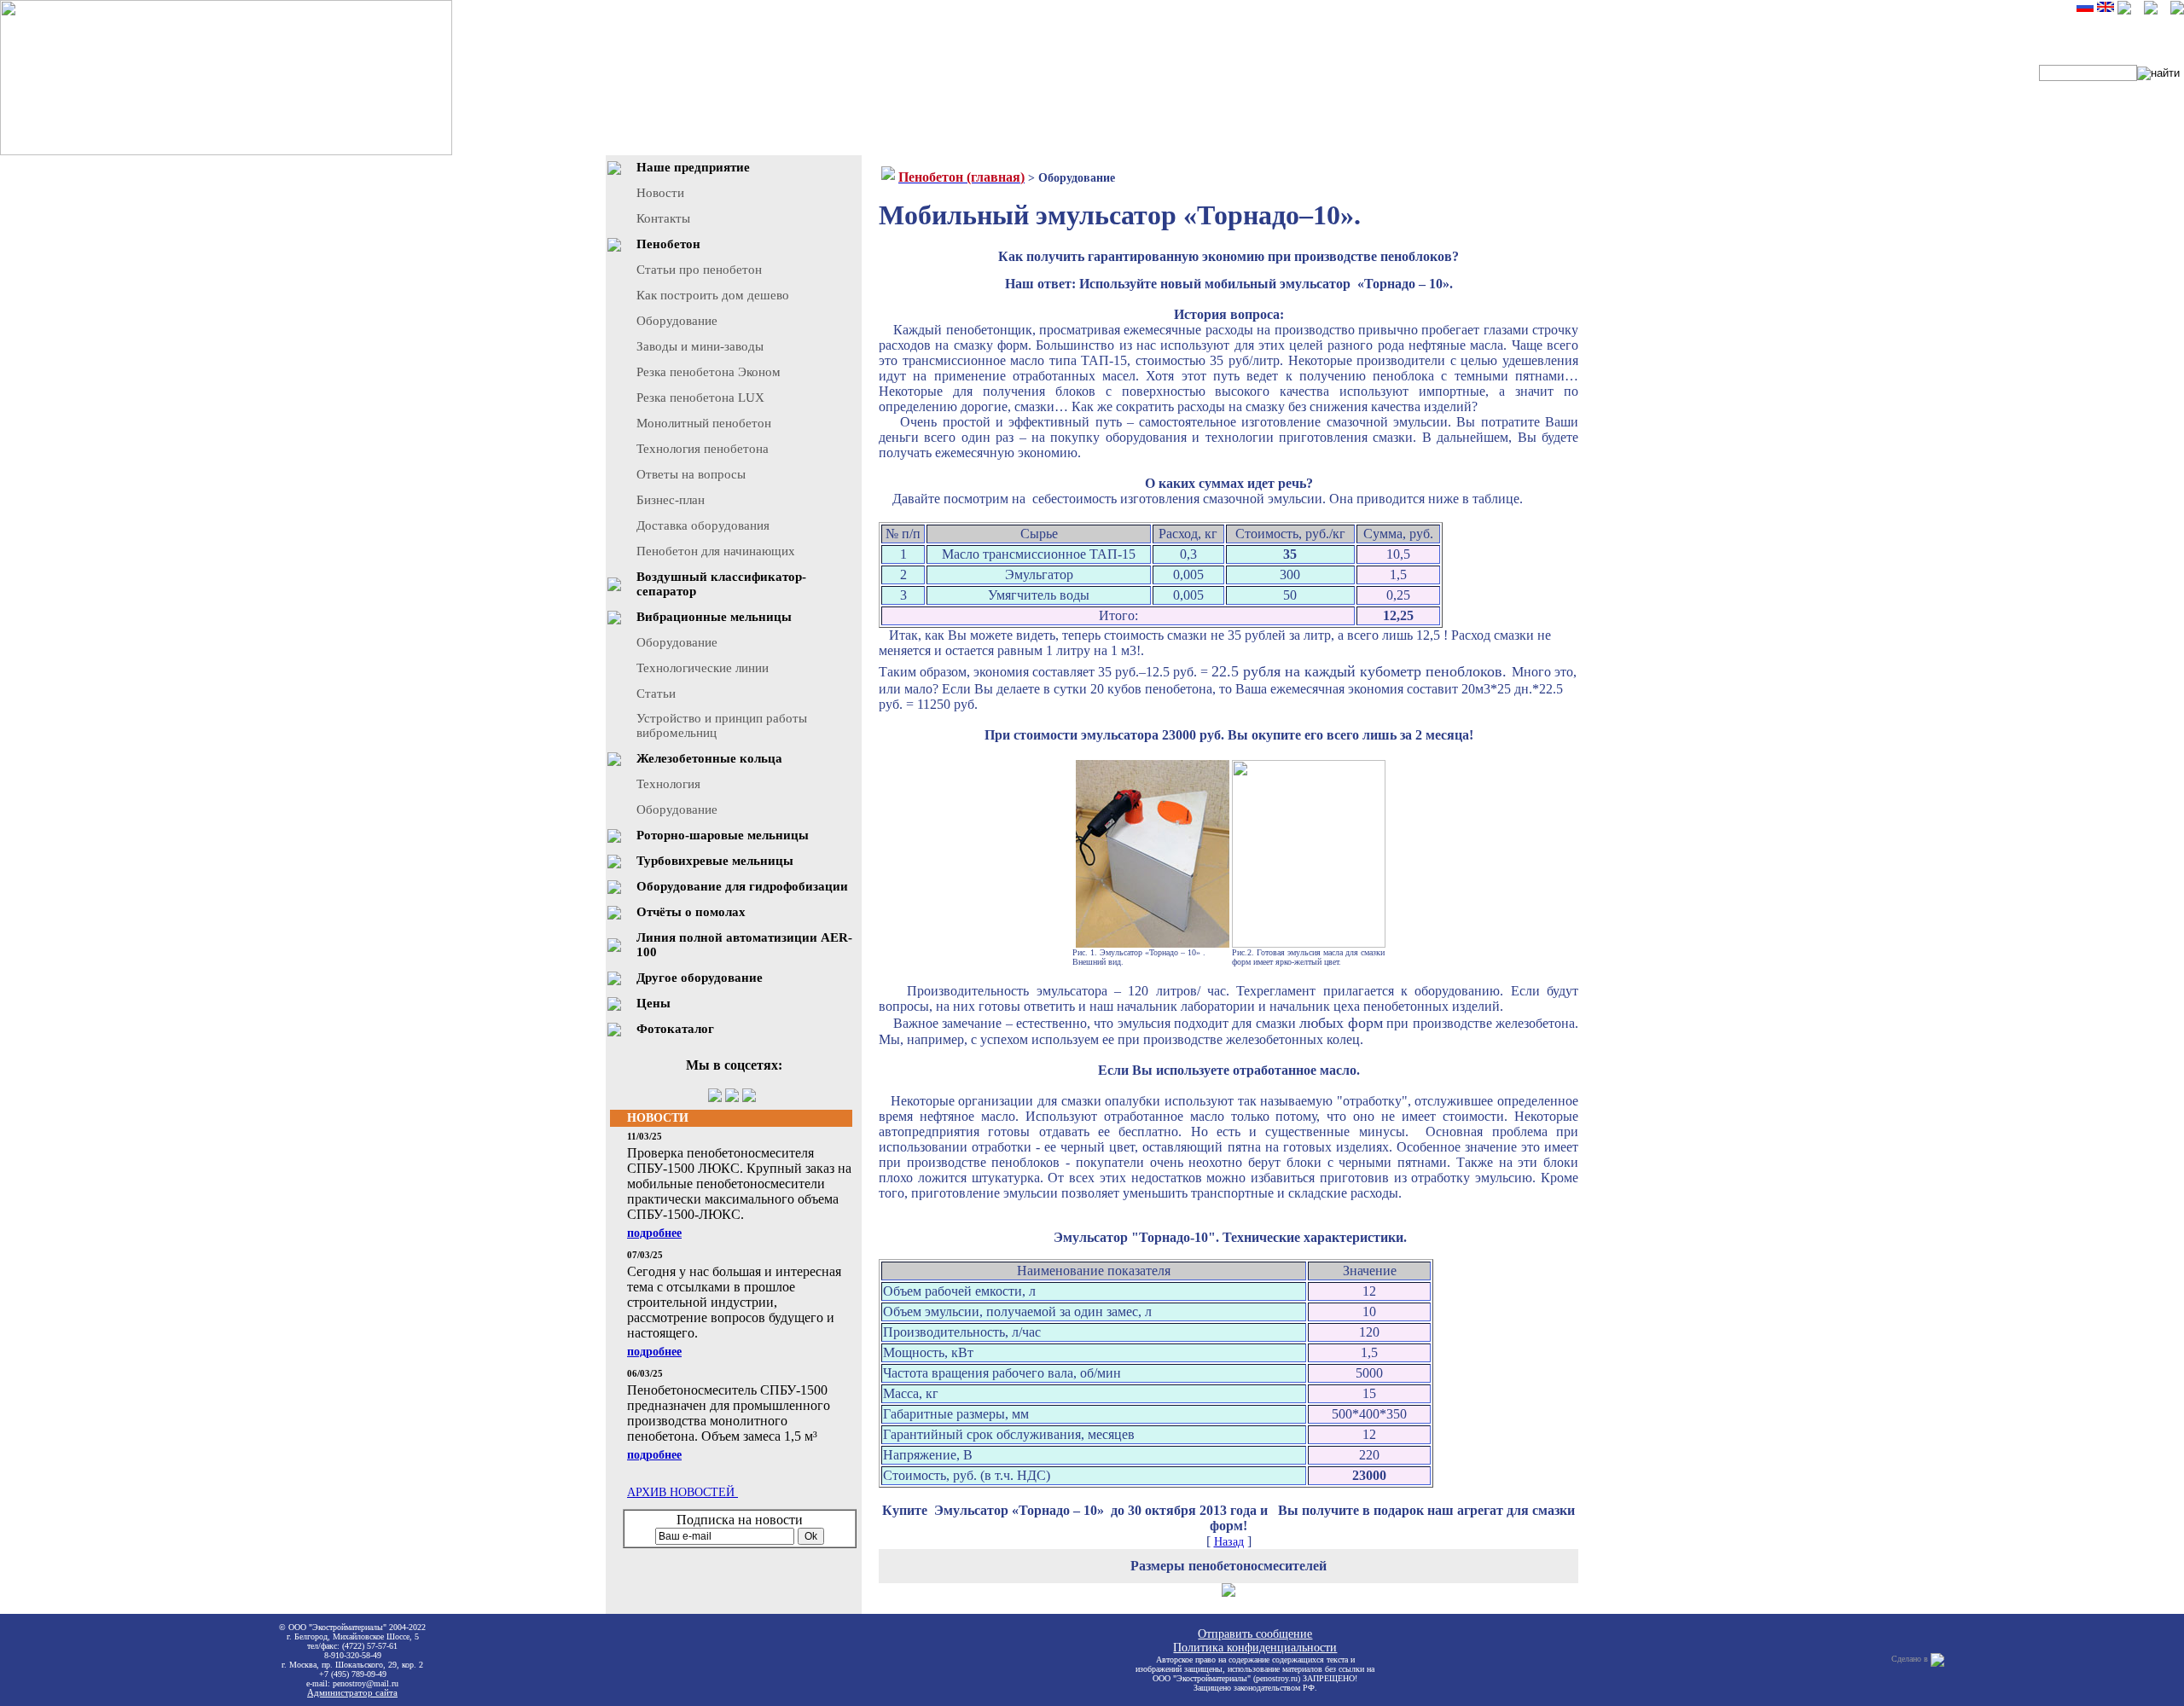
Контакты (663, 218)
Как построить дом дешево (713, 295)
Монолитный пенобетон (704, 423)
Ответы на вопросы (691, 474)
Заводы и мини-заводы (700, 346)
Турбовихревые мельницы (715, 861)
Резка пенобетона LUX (700, 397)
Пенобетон (668, 244)
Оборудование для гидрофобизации (742, 886)
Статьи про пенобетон (699, 270)
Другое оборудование (700, 978)
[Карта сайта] (2151, 11)
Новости (660, 193)
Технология (668, 784)
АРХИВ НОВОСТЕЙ (682, 1492)
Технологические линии (703, 668)
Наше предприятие (693, 167)
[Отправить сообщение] (2177, 11)
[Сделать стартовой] (2124, 11)
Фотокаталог (675, 1029)
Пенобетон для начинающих (716, 551)
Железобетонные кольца (709, 758)
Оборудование (677, 321)
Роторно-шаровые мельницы (723, 835)
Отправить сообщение (1255, 1634)
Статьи (656, 693)
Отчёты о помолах (691, 912)
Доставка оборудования (703, 525)
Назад (1229, 1542)
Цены (653, 1003)
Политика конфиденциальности (1255, 1648)
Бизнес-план (671, 500)
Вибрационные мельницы (714, 617)
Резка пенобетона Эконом (709, 372)
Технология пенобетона (703, 449)
